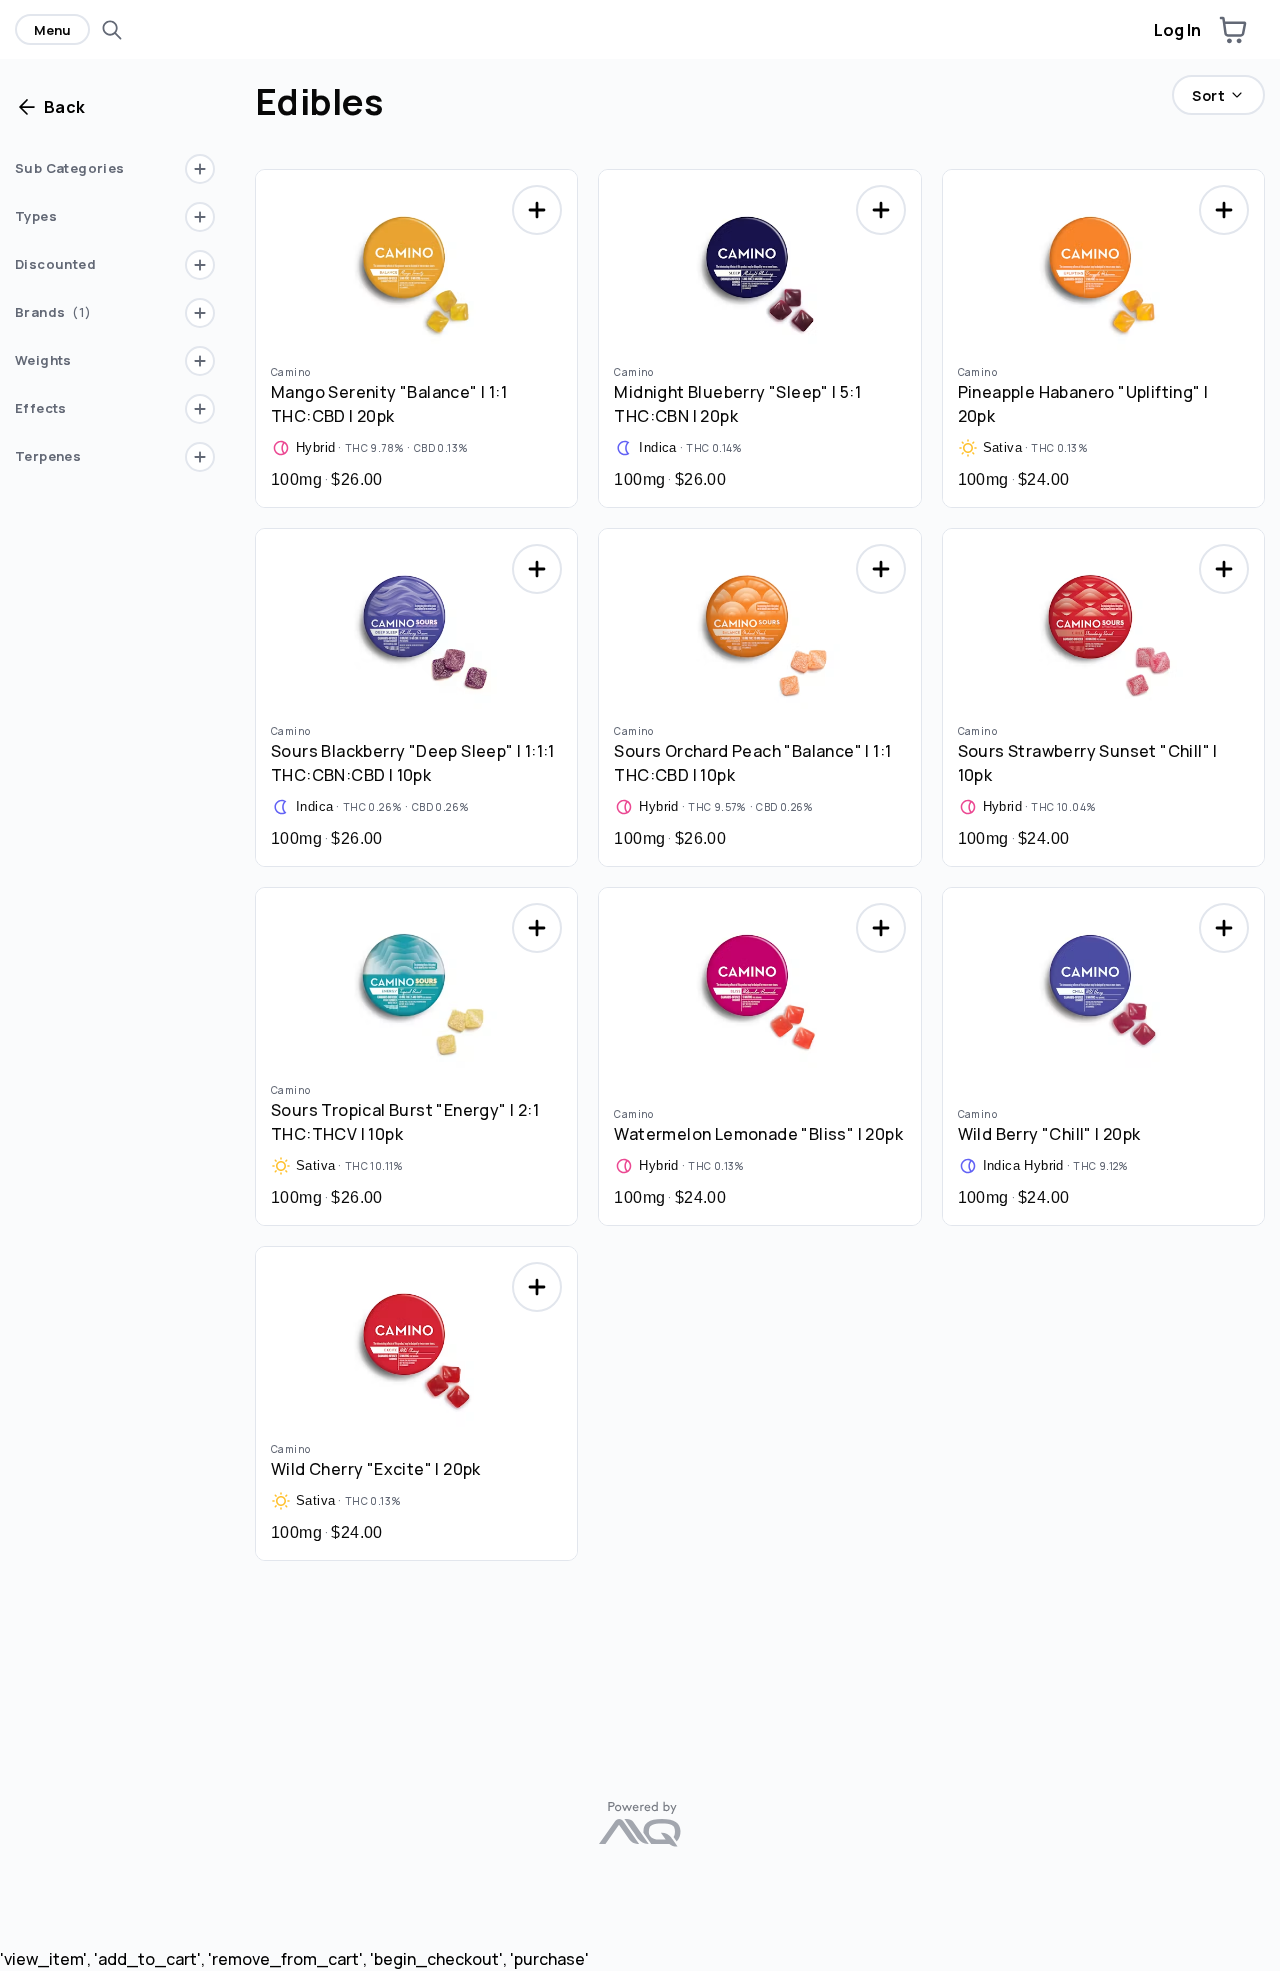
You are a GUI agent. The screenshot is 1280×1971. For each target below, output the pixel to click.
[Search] (112, 30)
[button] (1233, 30)
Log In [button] (1177, 30)
